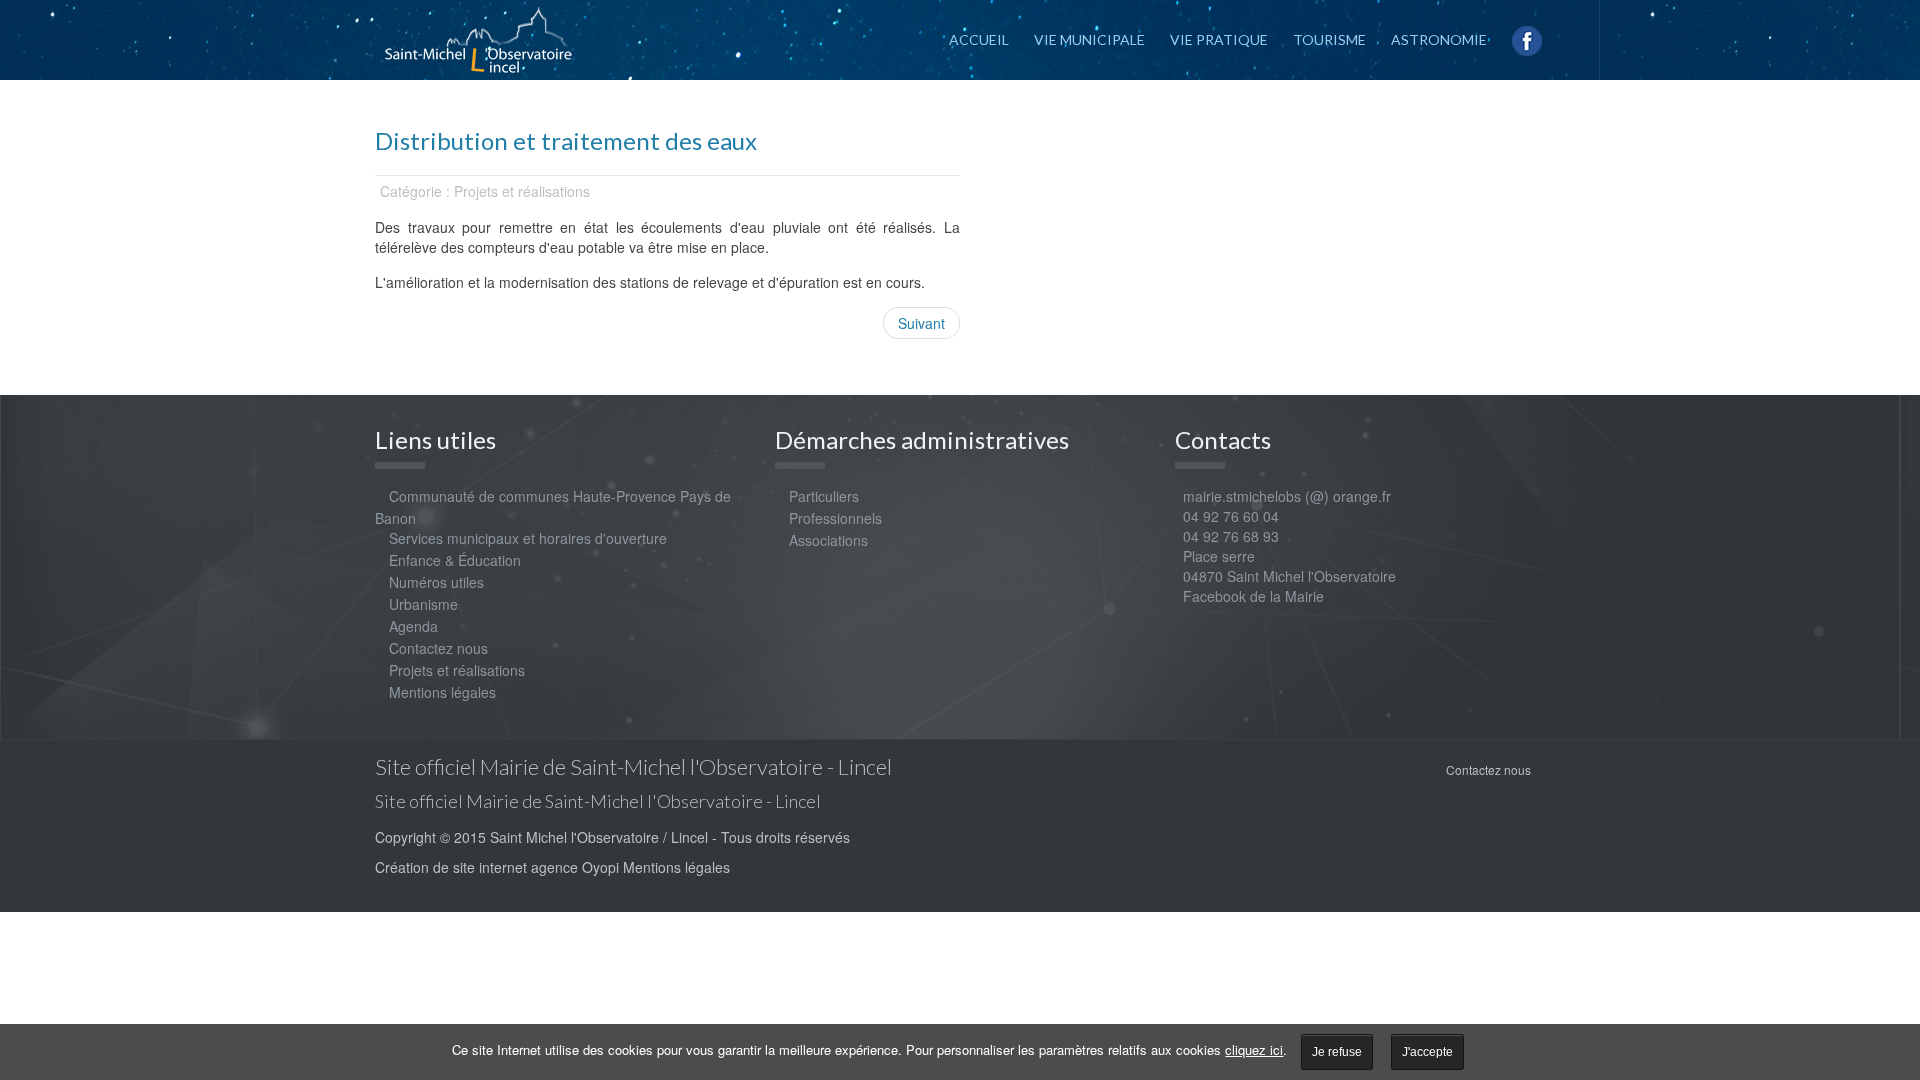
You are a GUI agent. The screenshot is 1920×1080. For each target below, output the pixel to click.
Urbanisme (423, 604)
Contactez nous (438, 648)
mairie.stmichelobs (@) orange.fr (1283, 496)
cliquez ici (1254, 1049)
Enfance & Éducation (455, 560)
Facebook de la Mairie (1253, 596)
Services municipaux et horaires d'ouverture (528, 538)
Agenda (413, 626)
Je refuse (1337, 1052)
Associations (828, 540)
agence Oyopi (575, 867)
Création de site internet (451, 867)
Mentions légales (442, 692)
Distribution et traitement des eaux (566, 140)
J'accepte (1427, 1052)
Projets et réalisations (457, 670)
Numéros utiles (436, 582)
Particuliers (824, 496)
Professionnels (835, 518)
